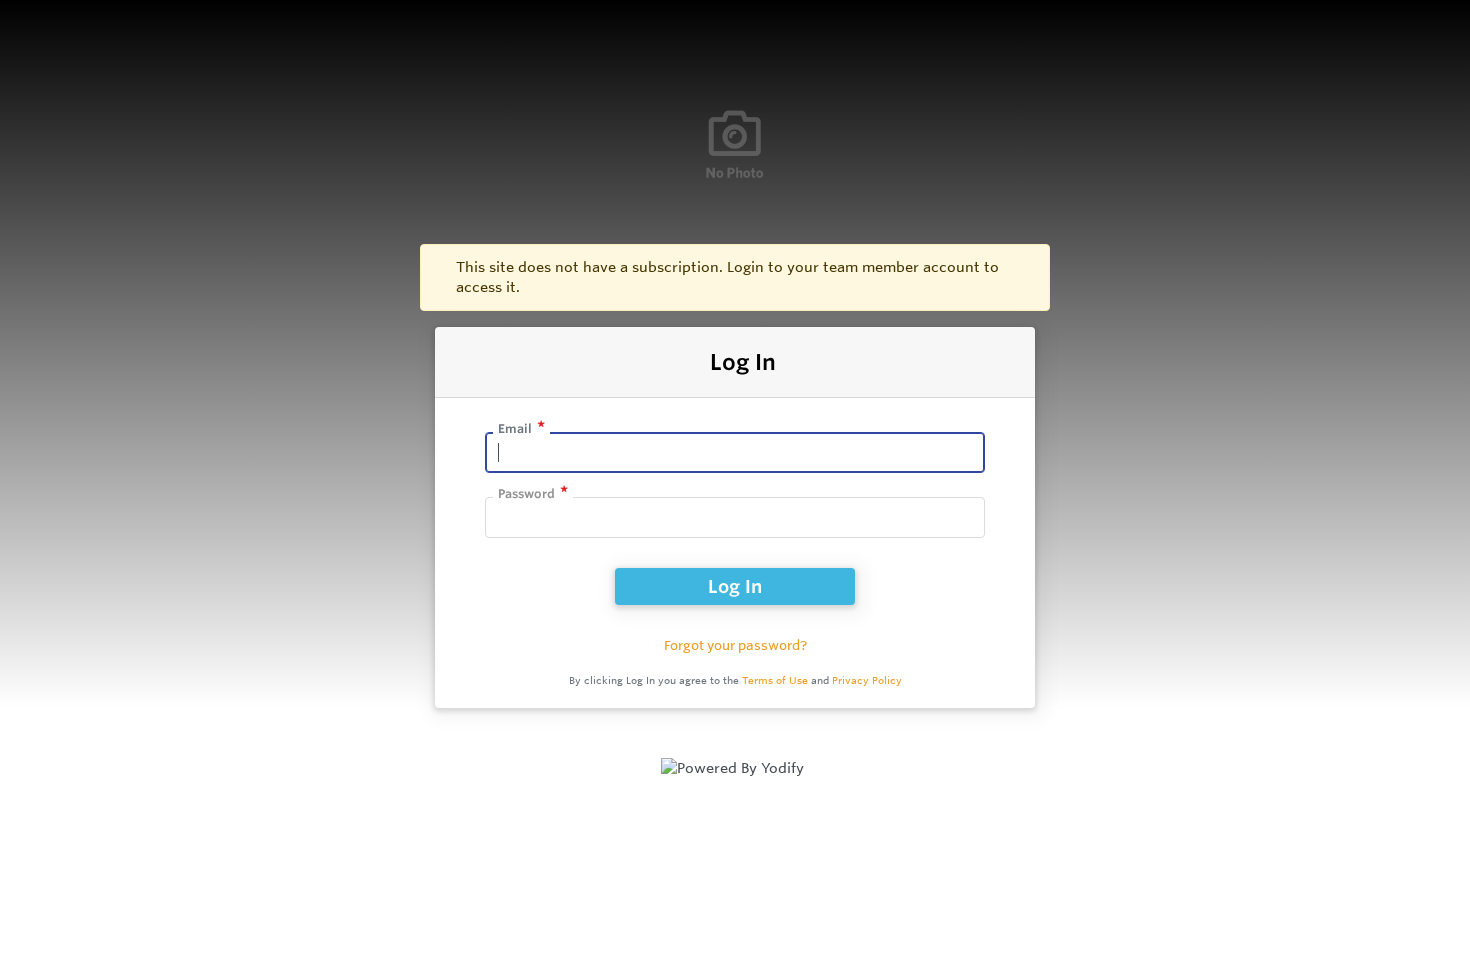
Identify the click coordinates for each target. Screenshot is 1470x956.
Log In (735, 586)
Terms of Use (775, 680)
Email (515, 428)
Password (526, 493)
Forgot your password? (735, 645)
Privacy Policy (867, 680)
